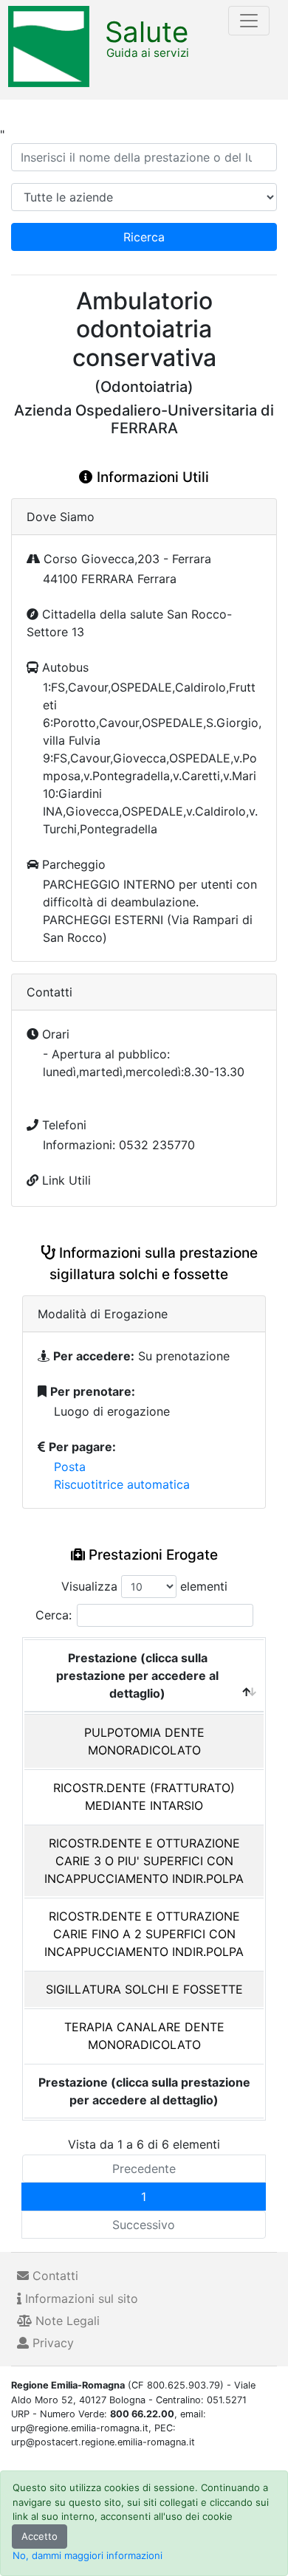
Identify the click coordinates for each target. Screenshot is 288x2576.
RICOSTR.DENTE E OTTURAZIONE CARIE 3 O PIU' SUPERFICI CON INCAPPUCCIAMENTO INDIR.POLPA (144, 1861)
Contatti (54, 2276)
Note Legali (66, 2321)
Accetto (40, 2536)
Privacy (51, 2343)
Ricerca (144, 237)
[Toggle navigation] (249, 21)
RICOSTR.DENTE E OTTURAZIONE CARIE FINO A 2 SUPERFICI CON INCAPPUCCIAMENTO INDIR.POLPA (144, 1934)
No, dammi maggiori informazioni (88, 2555)
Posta (70, 1467)
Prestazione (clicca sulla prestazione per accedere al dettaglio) (137, 1676)
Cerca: (54, 1615)
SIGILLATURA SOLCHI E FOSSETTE (144, 1989)
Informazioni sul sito (80, 2298)
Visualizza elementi (144, 1586)
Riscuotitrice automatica (122, 1484)
